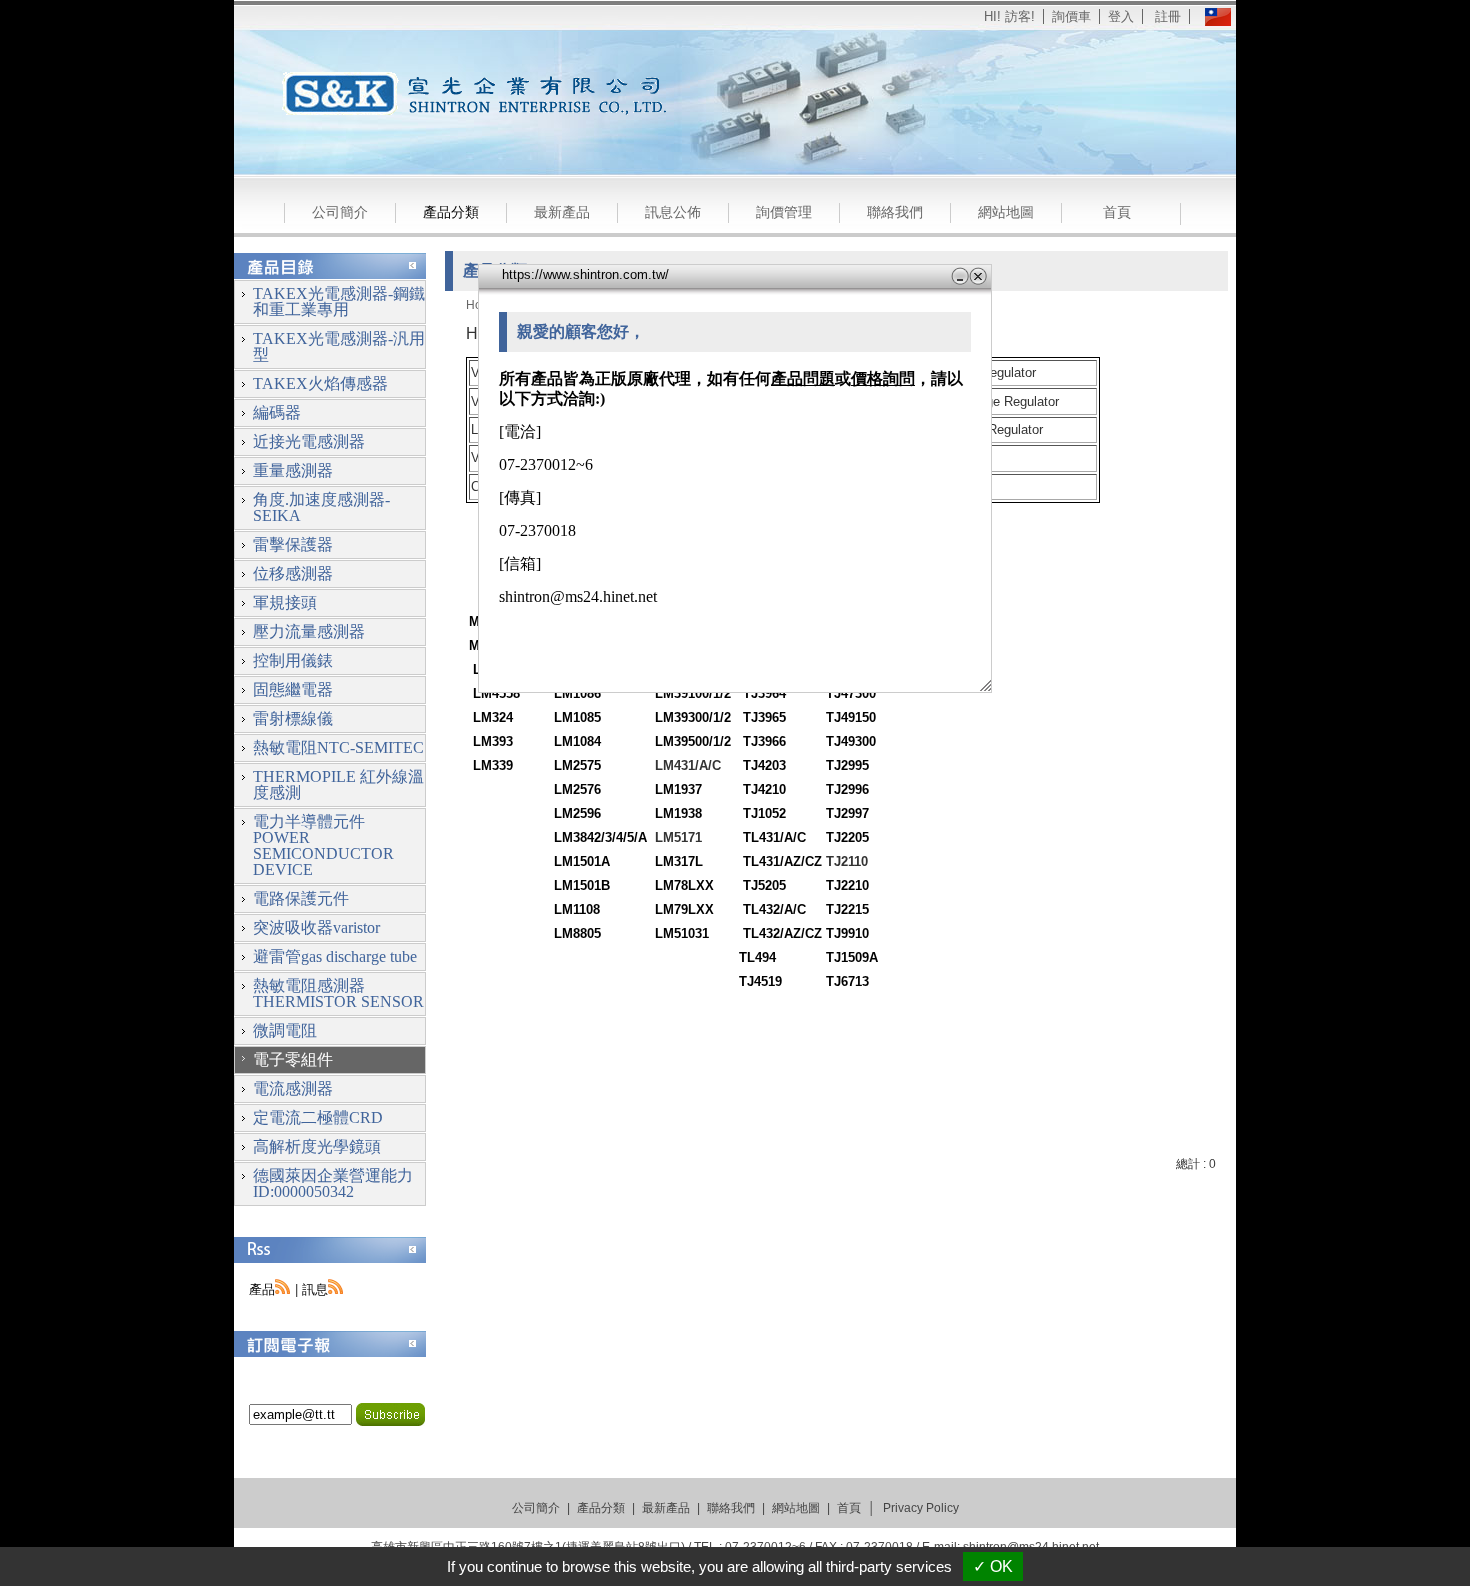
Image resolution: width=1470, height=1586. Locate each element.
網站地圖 (1006, 212)
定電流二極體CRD (318, 1117)
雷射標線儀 (293, 718)
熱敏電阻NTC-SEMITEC (338, 747)
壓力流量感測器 (309, 631)
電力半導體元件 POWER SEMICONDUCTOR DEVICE (323, 845)
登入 (1121, 16)
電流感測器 (293, 1088)
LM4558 (496, 693)
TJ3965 (764, 717)
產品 (262, 1289)
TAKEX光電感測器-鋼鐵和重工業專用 (339, 301)
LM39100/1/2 (693, 693)
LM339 (493, 765)
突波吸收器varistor (316, 927)
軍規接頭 (285, 602)
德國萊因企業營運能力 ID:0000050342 (333, 1183)
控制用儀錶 (293, 660)
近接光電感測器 (309, 441)
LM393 (493, 741)
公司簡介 (340, 212)
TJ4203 (764, 765)
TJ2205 (847, 837)
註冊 (1168, 16)
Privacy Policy (921, 1508)
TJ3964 (764, 693)
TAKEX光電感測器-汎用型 (339, 346)
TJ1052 (764, 813)
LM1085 (577, 717)
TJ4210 (764, 789)
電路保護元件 (301, 898)
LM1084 (577, 741)
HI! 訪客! (1009, 16)
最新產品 (562, 212)
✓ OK (993, 1566)
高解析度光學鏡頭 (317, 1146)
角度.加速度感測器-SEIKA (321, 507)
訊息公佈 (673, 212)
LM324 (493, 717)
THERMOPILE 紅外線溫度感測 (338, 784)
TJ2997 (847, 813)
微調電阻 (285, 1030)
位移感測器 (293, 573)
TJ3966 (764, 741)
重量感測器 (293, 470)
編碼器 (277, 412)
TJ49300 (851, 741)
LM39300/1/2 (693, 717)
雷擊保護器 (293, 544)
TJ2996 (847, 789)
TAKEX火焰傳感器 (320, 383)
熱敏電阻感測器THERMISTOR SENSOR (338, 993)
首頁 (1117, 212)
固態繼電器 (293, 689)
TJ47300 (851, 693)
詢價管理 (784, 212)
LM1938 (678, 813)
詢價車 (1071, 16)
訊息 (315, 1289)
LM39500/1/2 (693, 741)
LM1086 (577, 693)
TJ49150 (851, 717)
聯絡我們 (895, 212)
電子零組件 (293, 1059)
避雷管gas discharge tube (335, 956)
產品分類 (451, 212)
